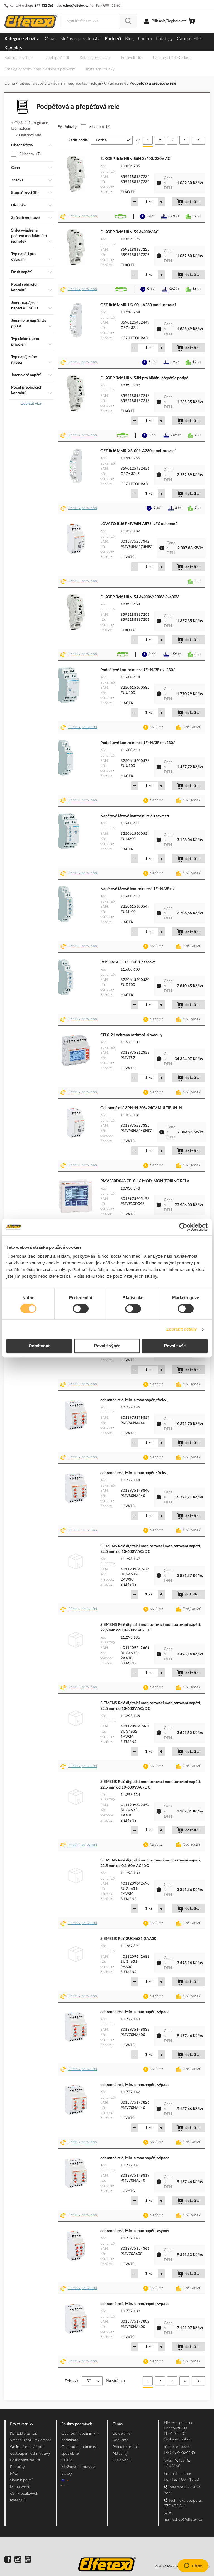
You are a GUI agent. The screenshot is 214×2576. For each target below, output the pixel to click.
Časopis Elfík (189, 39)
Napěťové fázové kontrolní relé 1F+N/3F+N (138, 889)
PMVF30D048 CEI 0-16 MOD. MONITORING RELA (145, 1181)
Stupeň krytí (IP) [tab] (25, 193)
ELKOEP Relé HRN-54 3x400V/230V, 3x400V (140, 597)
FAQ (14, 2474)
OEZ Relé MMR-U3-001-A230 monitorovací (138, 305)
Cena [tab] (15, 168)
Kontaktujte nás (23, 2434)
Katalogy (164, 39)
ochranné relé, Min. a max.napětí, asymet (135, 2231)
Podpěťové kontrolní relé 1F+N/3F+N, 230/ (138, 670)
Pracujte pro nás (127, 2447)
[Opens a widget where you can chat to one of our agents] (193, 2566)
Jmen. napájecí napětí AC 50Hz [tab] (25, 306)
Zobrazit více (31, 404)
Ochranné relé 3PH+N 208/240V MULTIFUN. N (141, 1108)
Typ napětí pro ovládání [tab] (23, 257)
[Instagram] (18, 2560)
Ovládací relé (116, 83)
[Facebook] (8, 2560)
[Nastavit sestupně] (138, 140)
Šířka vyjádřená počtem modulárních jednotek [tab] (29, 236)
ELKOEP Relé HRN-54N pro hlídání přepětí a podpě (144, 378)
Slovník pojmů (22, 2480)
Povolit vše (175, 1346)
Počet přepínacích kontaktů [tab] (27, 390)
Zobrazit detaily (182, 1329)
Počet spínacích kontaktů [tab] (25, 287)
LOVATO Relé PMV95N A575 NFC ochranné (139, 524)
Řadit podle (78, 140)
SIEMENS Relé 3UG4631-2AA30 (128, 1939)
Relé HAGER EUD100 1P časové (128, 962)
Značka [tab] (17, 180)
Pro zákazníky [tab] (22, 2424)
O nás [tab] (118, 2424)
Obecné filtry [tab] (22, 145)
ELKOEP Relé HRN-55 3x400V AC (129, 232)
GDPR (67, 2460)
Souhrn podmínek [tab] (77, 2424)
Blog (129, 39)
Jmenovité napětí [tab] (26, 375)
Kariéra (145, 39)
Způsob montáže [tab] (25, 218)
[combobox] (91, 21)
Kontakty (13, 48)
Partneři (113, 39)
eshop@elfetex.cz (76, 6)
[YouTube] (28, 2560)
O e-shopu (122, 2460)
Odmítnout (39, 1346)
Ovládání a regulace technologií (75, 83)
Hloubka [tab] (18, 205)
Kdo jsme (120, 2440)
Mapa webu (20, 2487)
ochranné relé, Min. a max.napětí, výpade (135, 2012)
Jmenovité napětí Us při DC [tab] (29, 324)
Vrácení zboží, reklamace (31, 2440)
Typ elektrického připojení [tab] (25, 342)
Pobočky (17, 2467)
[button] (80, 216)
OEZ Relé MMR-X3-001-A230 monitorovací (138, 451)
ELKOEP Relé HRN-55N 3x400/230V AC (135, 159)
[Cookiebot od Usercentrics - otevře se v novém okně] (183, 1227)
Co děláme (121, 2434)
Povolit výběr (107, 1346)
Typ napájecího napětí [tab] (24, 360)
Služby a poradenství (81, 39)
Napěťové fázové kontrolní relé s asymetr (135, 816)
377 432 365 (44, 6)
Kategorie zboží (20, 39)
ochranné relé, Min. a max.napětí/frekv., (134, 1400)
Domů (10, 83)
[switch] (81, 1309)
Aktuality (120, 2454)
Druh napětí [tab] (21, 272)
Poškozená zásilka (25, 2460)
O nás (51, 39)
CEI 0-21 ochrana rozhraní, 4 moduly (131, 1035)
